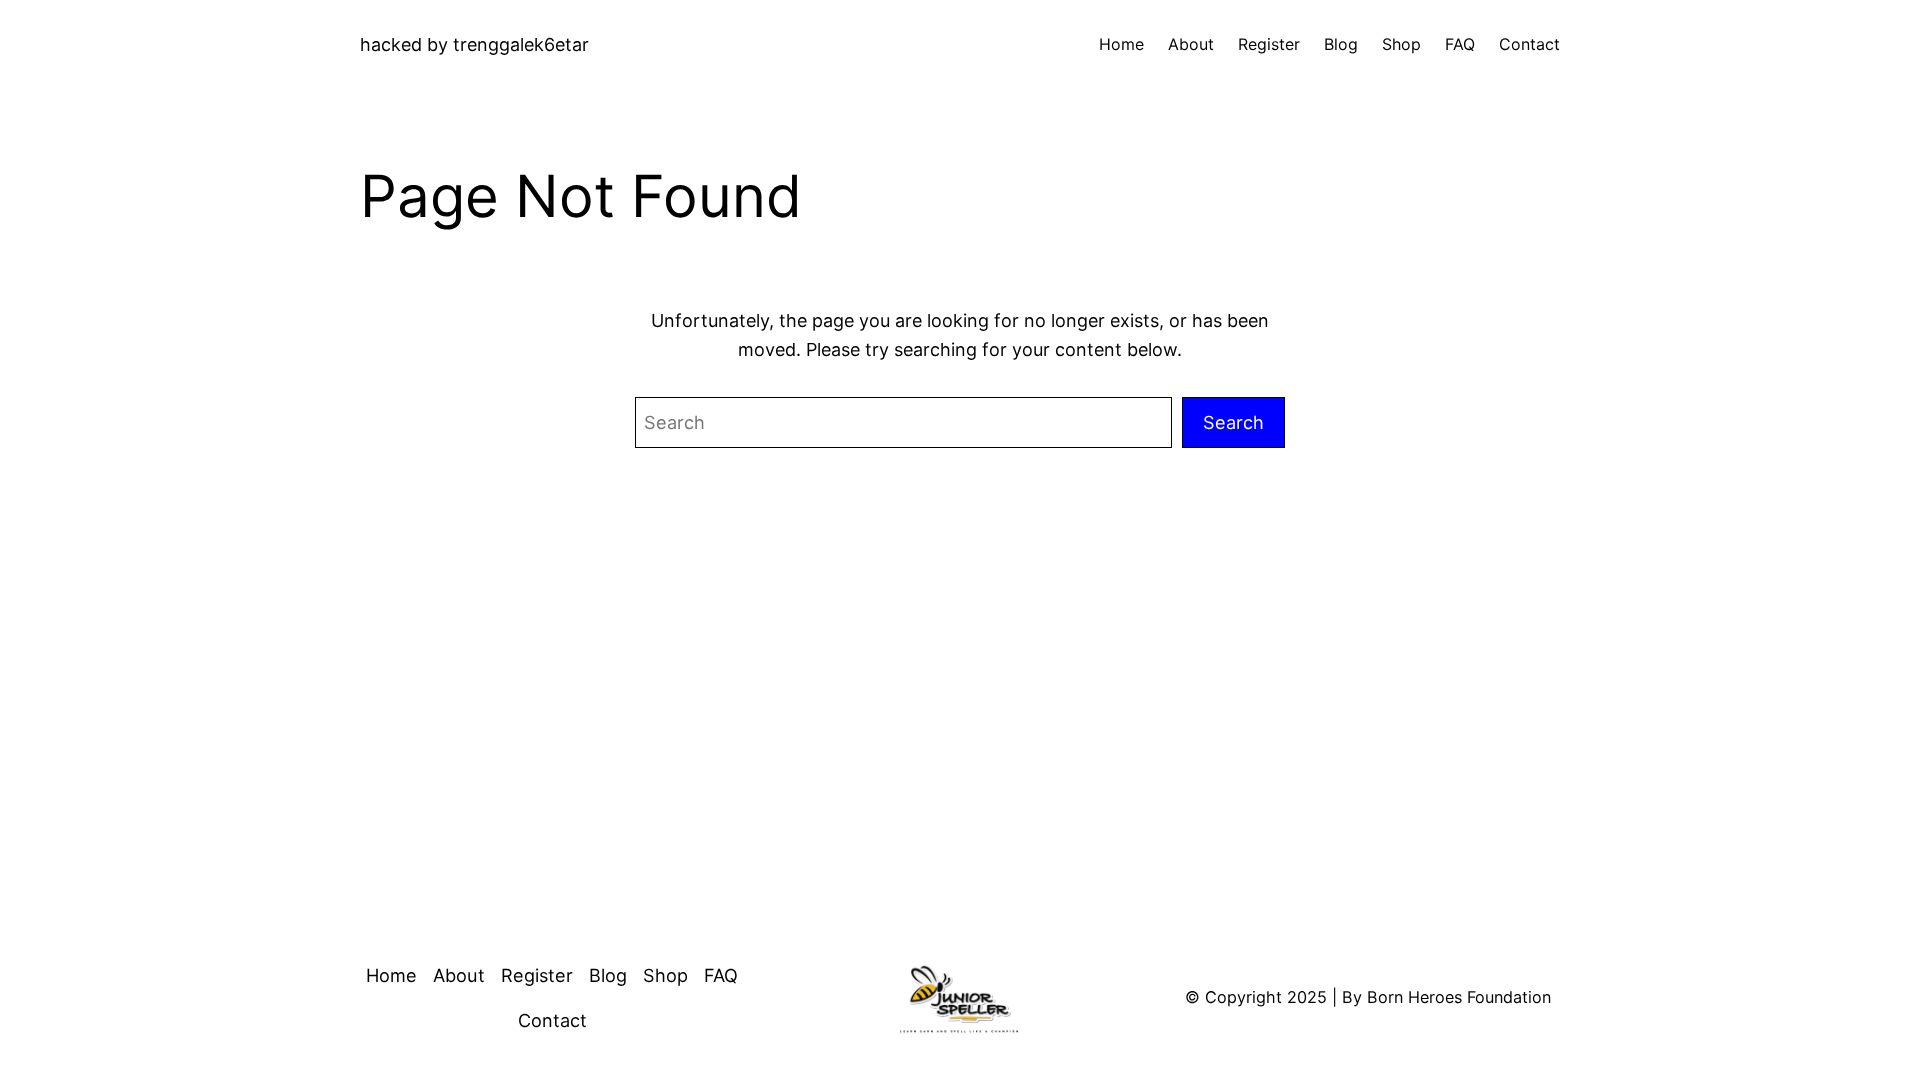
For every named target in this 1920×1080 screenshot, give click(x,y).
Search (1233, 422)
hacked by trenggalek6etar (474, 44)
